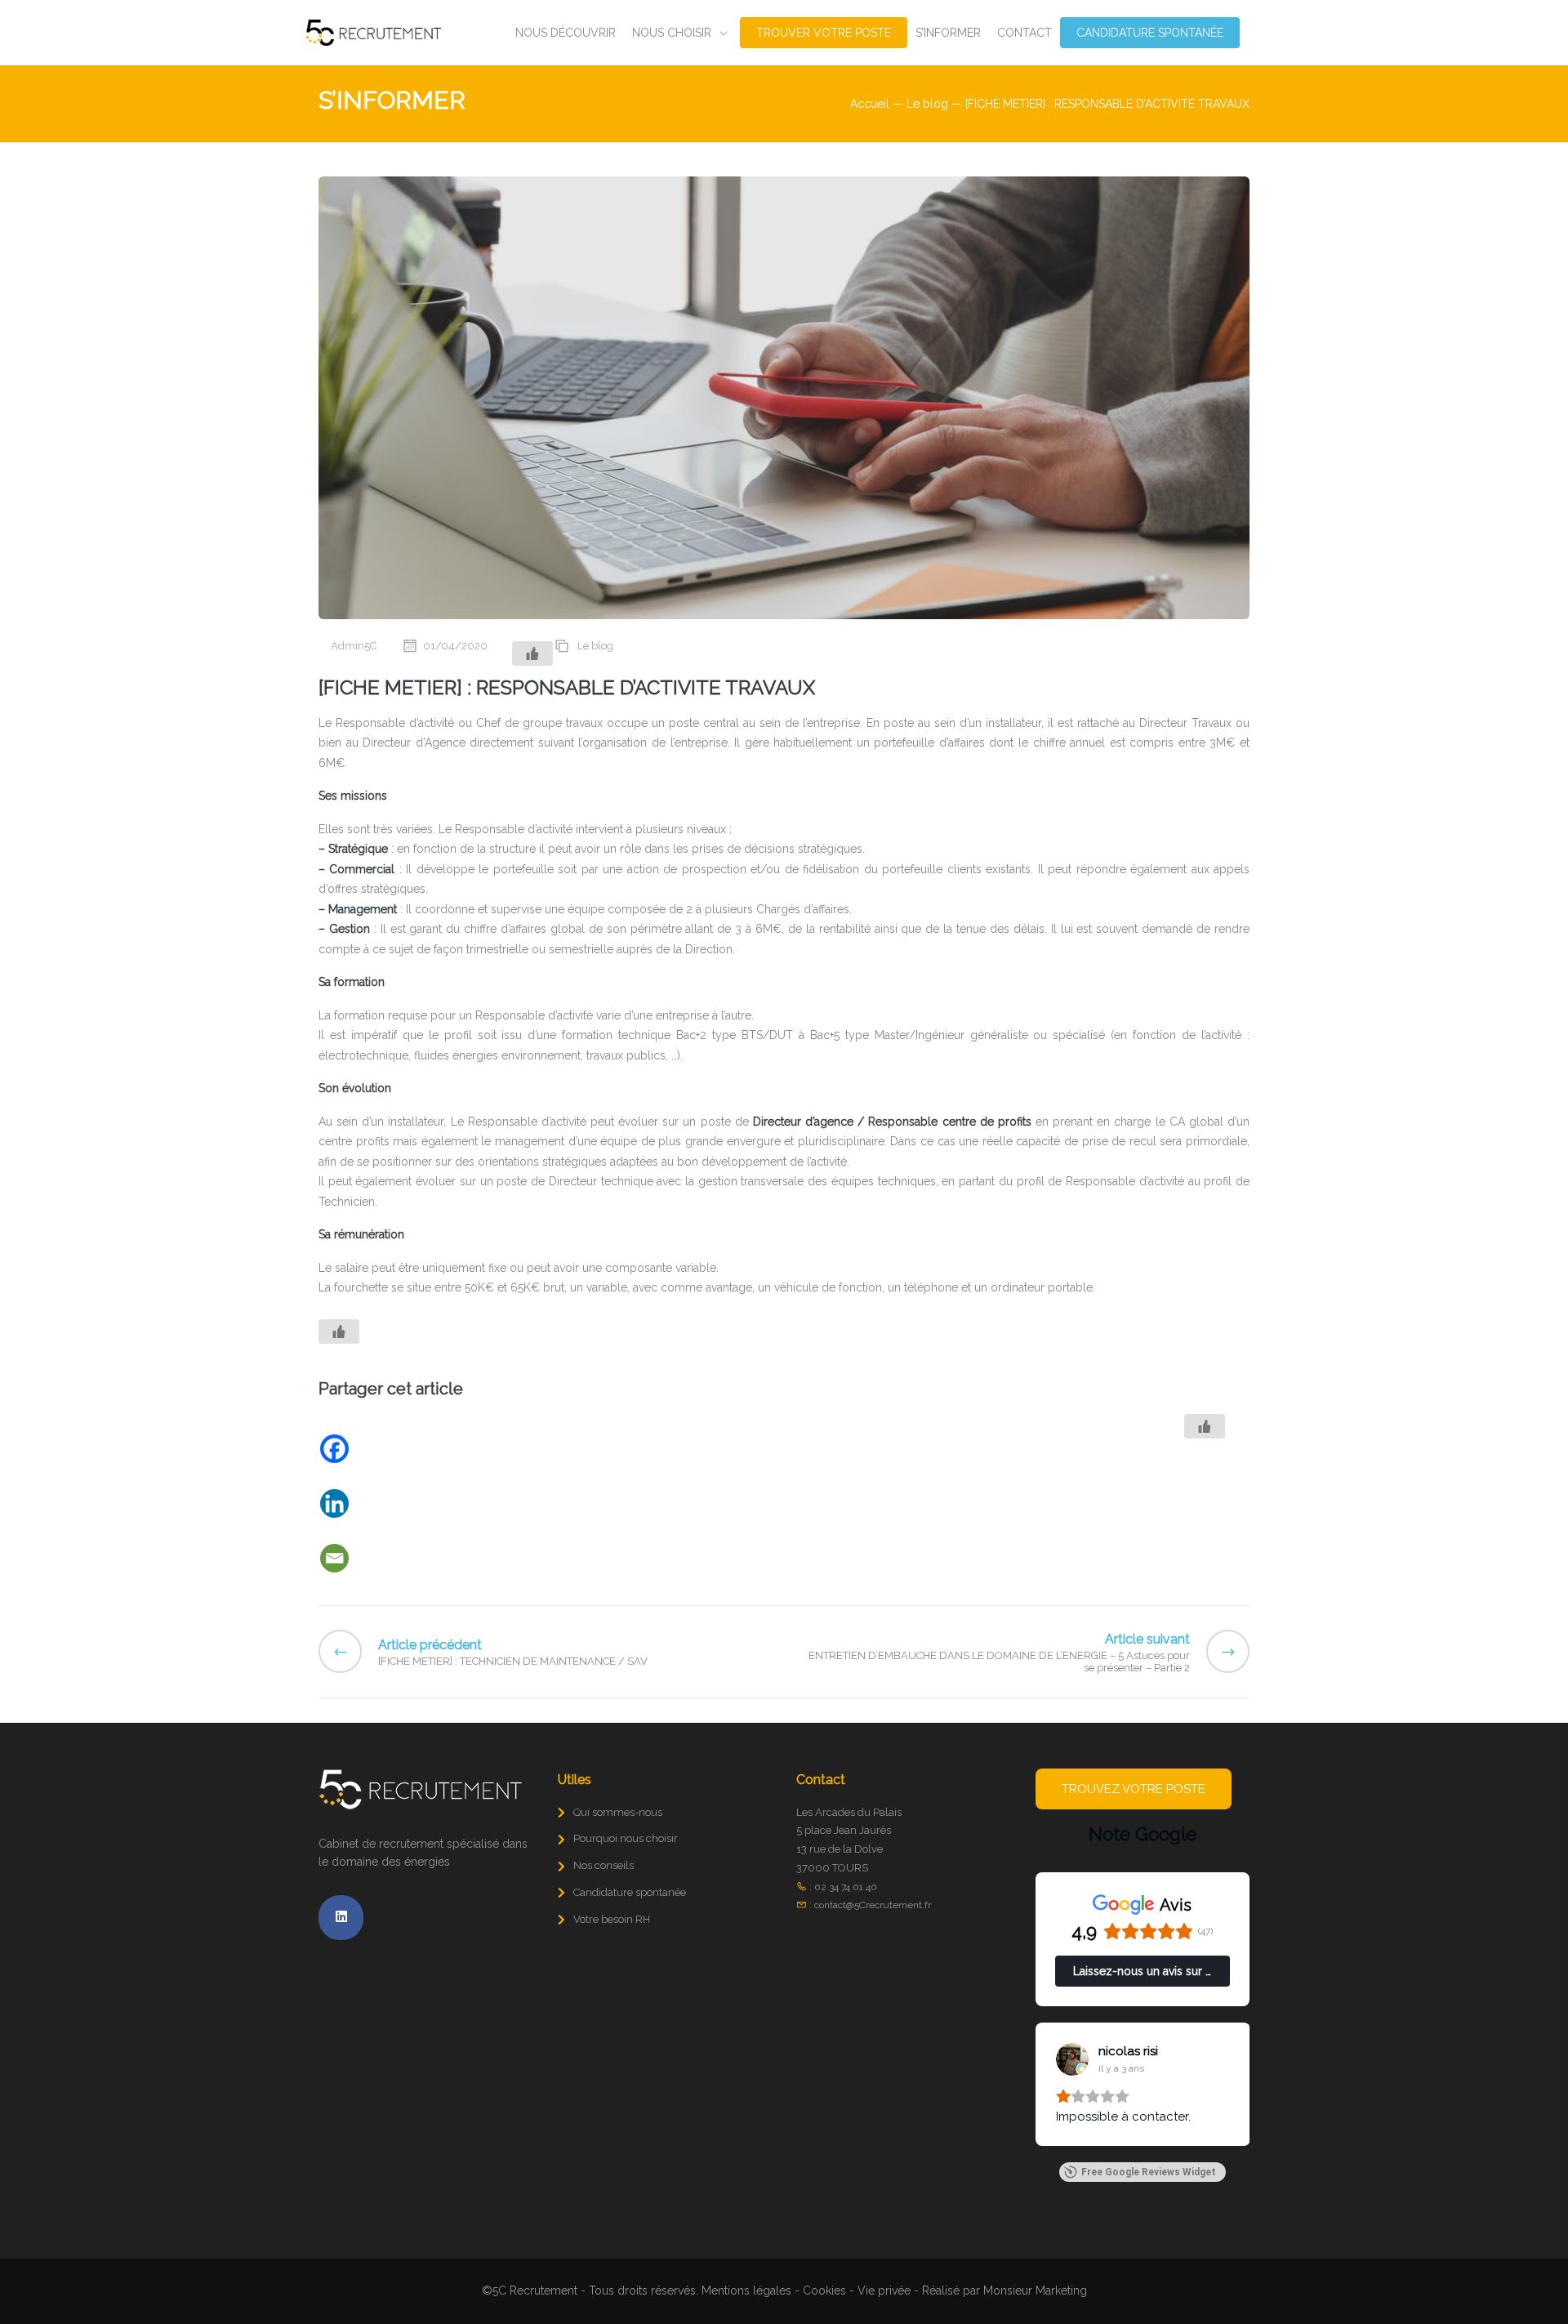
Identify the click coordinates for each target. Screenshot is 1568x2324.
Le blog (927, 104)
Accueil (870, 104)
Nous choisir (672, 33)
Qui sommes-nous (618, 1812)
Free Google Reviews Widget (1149, 2172)
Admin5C (354, 646)
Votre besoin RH (612, 1919)
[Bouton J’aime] (532, 653)
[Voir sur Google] (1072, 2059)
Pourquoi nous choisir (626, 1838)
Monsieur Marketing (1035, 2291)
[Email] (402, 1558)
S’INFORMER (948, 33)
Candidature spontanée (1150, 33)
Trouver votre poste (824, 33)
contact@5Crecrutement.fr (873, 1905)
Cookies (824, 2291)
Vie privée (884, 2291)
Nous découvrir (566, 33)
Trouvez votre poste (1134, 1789)
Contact (1025, 33)
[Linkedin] (402, 1503)
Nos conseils (604, 1865)
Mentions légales (746, 2291)
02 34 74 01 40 (846, 1887)
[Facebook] (402, 1449)
